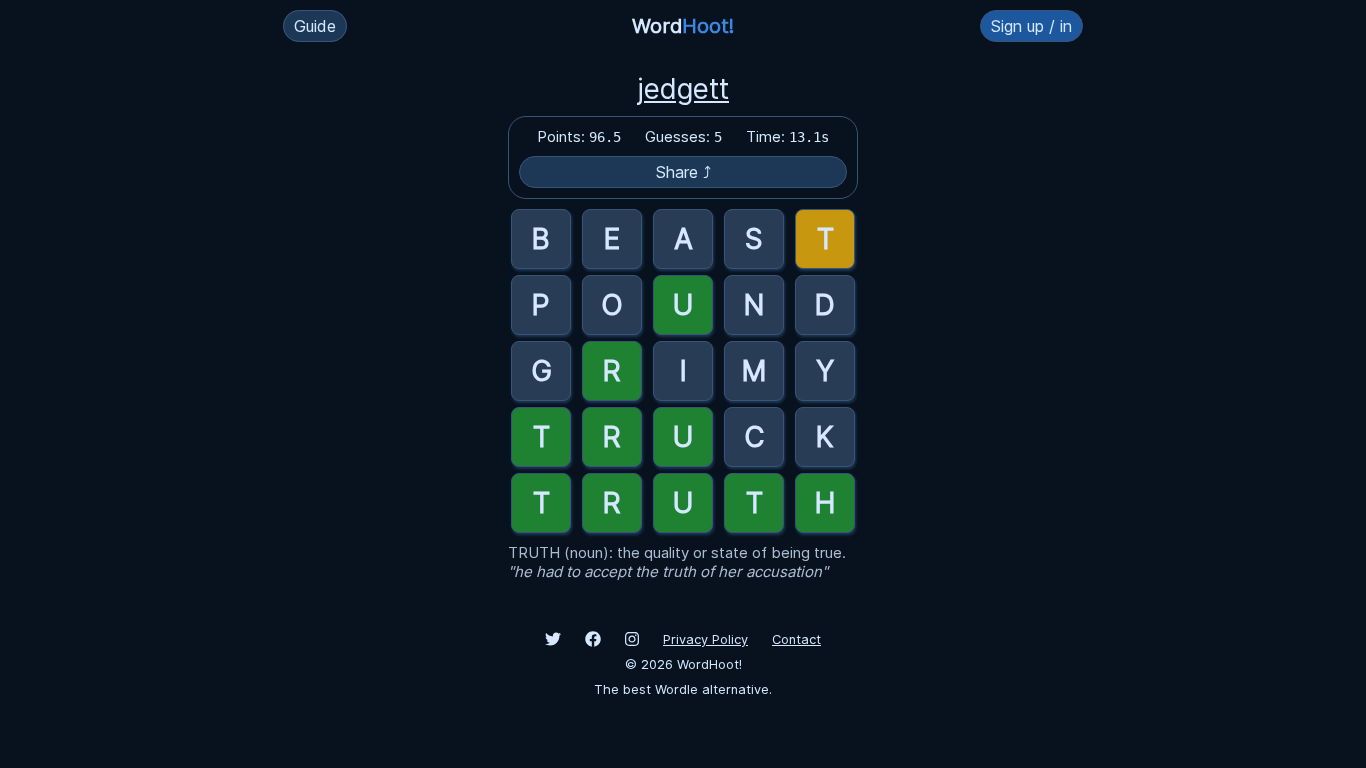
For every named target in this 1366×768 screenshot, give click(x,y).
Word (683, 26)
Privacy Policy (705, 639)
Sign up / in (1031, 26)
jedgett (683, 89)
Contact (796, 639)
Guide (315, 26)
